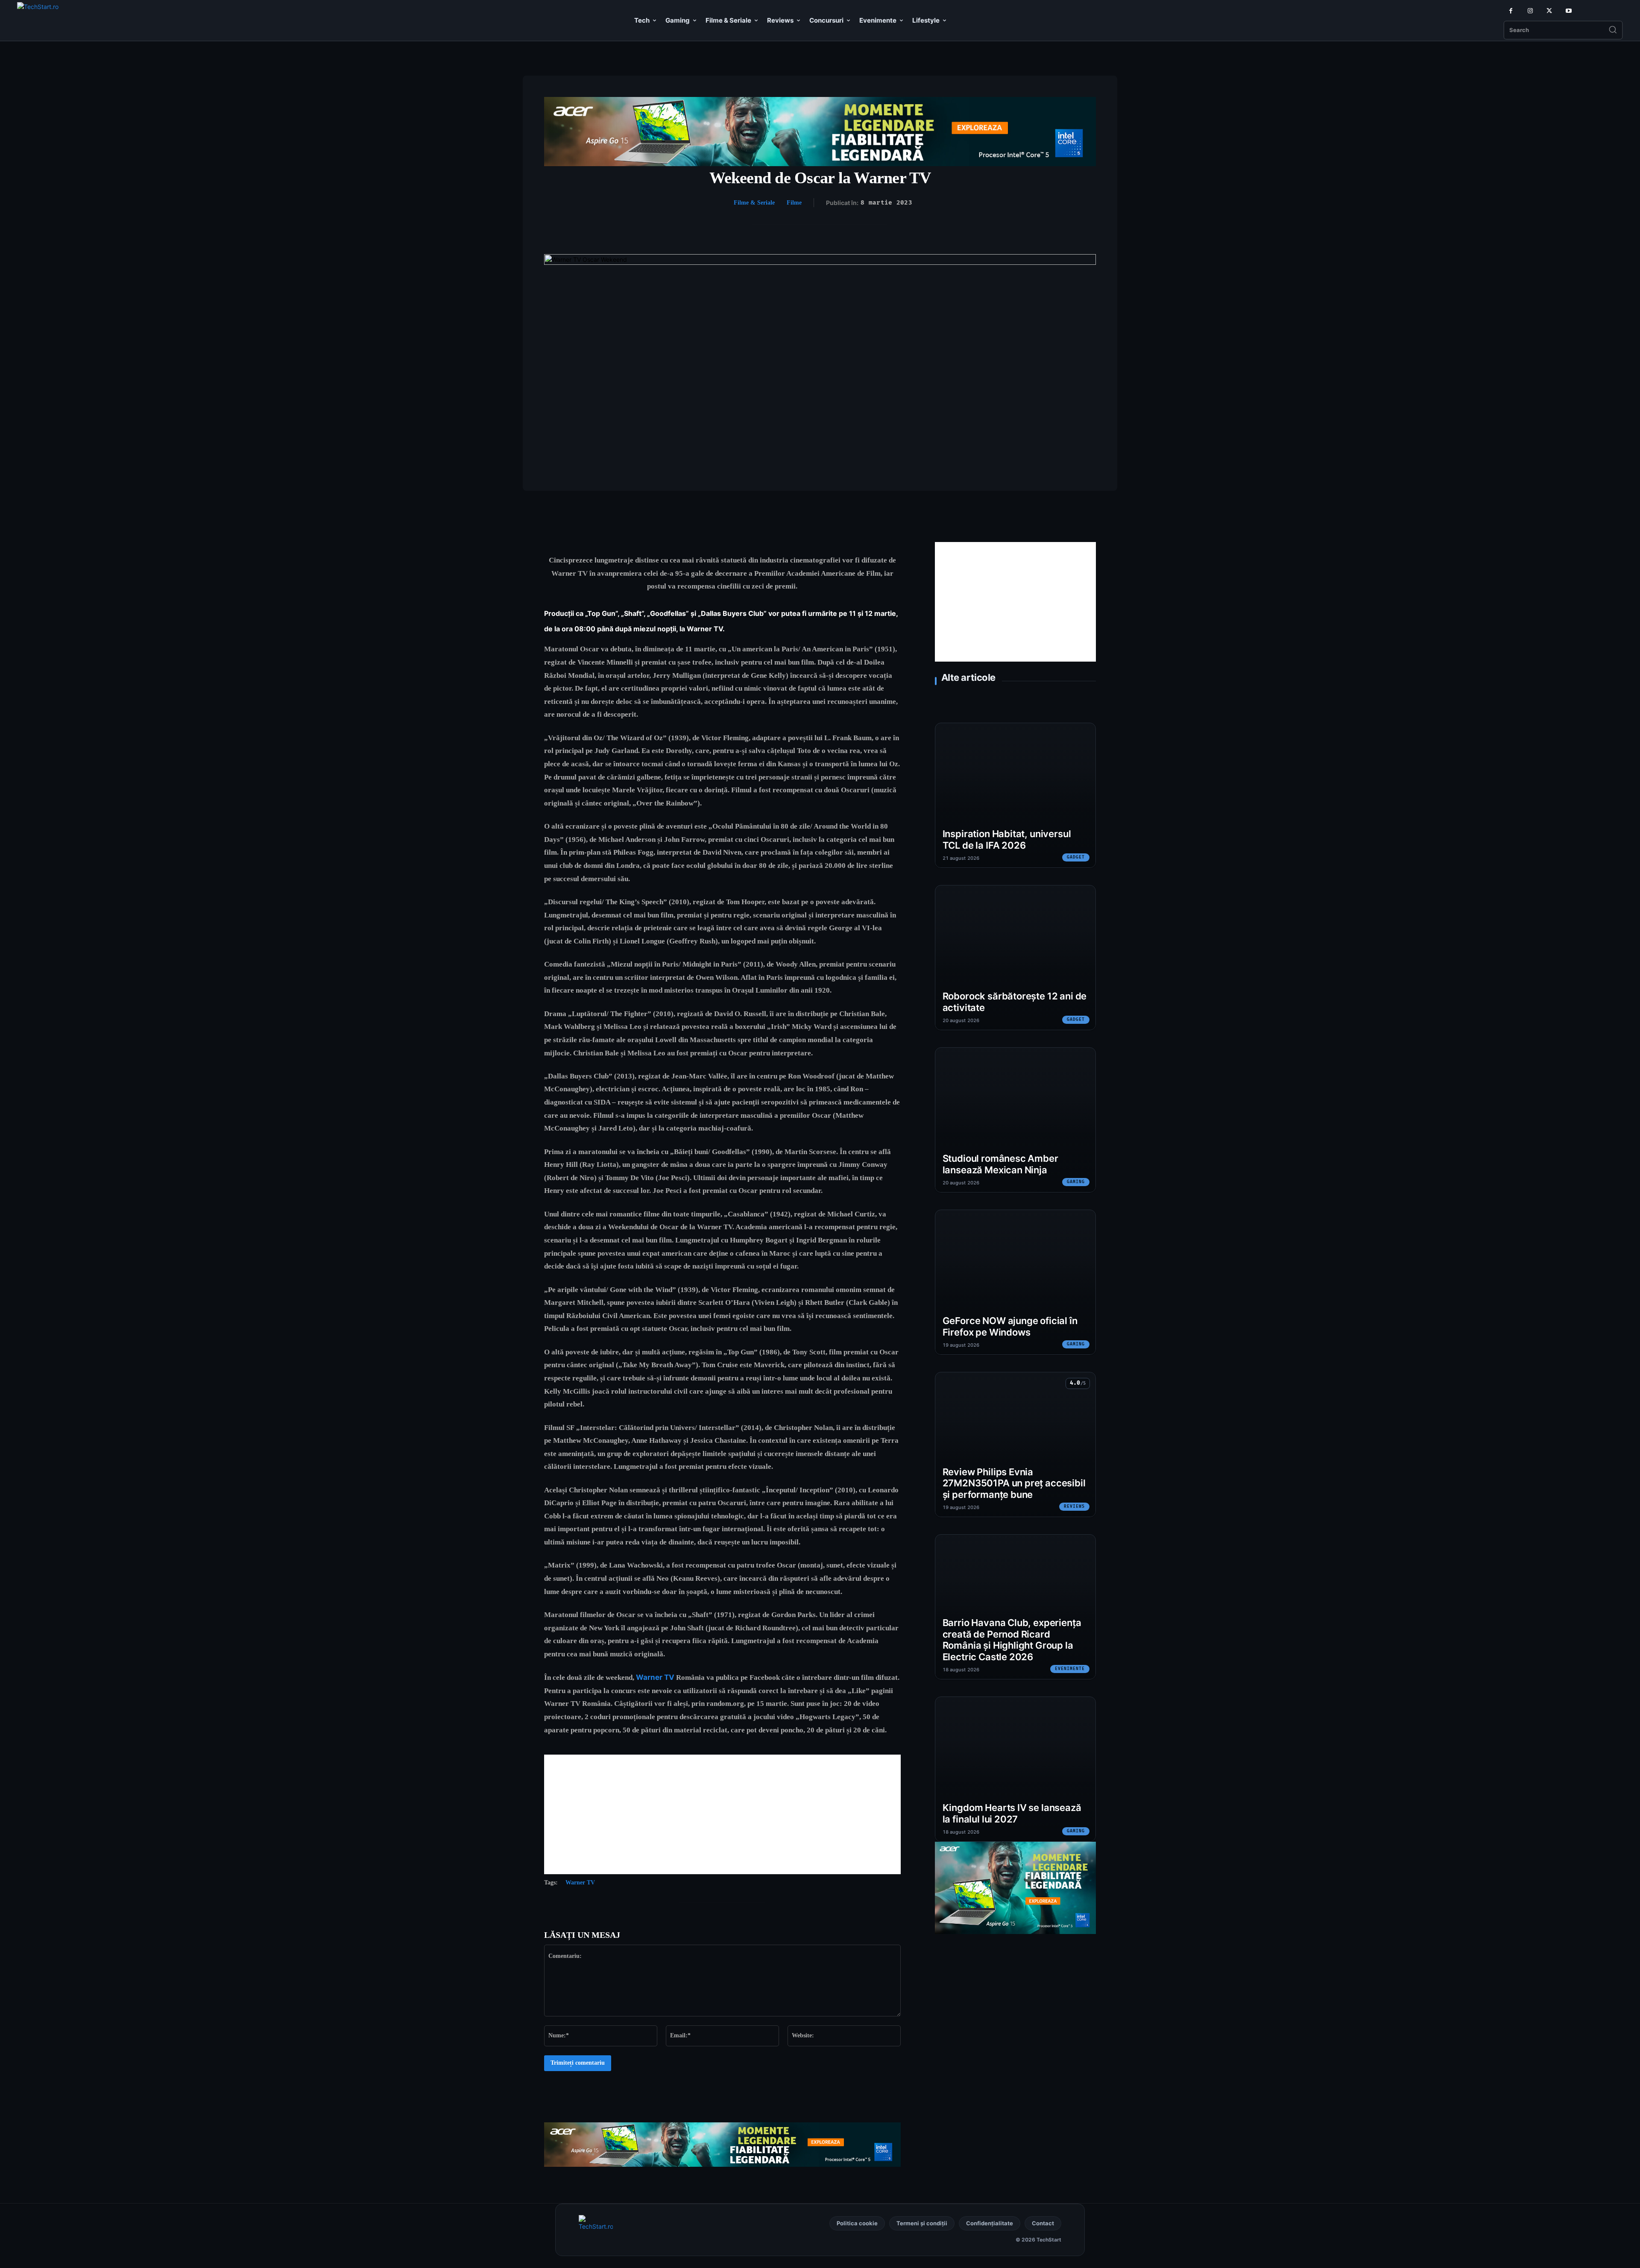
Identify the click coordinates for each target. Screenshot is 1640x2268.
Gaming (1076, 1182)
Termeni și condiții (922, 2223)
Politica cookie (857, 2223)
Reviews (1074, 1506)
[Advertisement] (722, 1814)
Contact (1043, 2223)
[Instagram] (1530, 11)
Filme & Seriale (754, 203)
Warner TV (655, 1677)
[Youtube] (1568, 11)
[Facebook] (1511, 11)
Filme (794, 203)
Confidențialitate (990, 2223)
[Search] (1613, 30)
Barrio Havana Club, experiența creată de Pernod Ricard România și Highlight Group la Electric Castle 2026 (1012, 1640)
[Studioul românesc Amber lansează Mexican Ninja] (1015, 1120)
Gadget (1076, 857)
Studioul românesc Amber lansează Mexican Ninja (1000, 1164)
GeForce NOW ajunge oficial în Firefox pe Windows (1010, 1326)
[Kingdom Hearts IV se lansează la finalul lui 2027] (1015, 1769)
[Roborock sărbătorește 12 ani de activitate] (1015, 958)
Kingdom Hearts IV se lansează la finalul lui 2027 (1012, 1813)
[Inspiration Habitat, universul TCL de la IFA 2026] (1015, 795)
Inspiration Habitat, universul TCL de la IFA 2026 (1007, 840)
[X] (1549, 11)
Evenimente (1070, 1669)
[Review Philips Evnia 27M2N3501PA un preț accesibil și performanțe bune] (1015, 1445)
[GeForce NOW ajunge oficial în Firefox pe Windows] (1015, 1282)
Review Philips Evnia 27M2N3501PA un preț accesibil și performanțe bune (1014, 1483)
